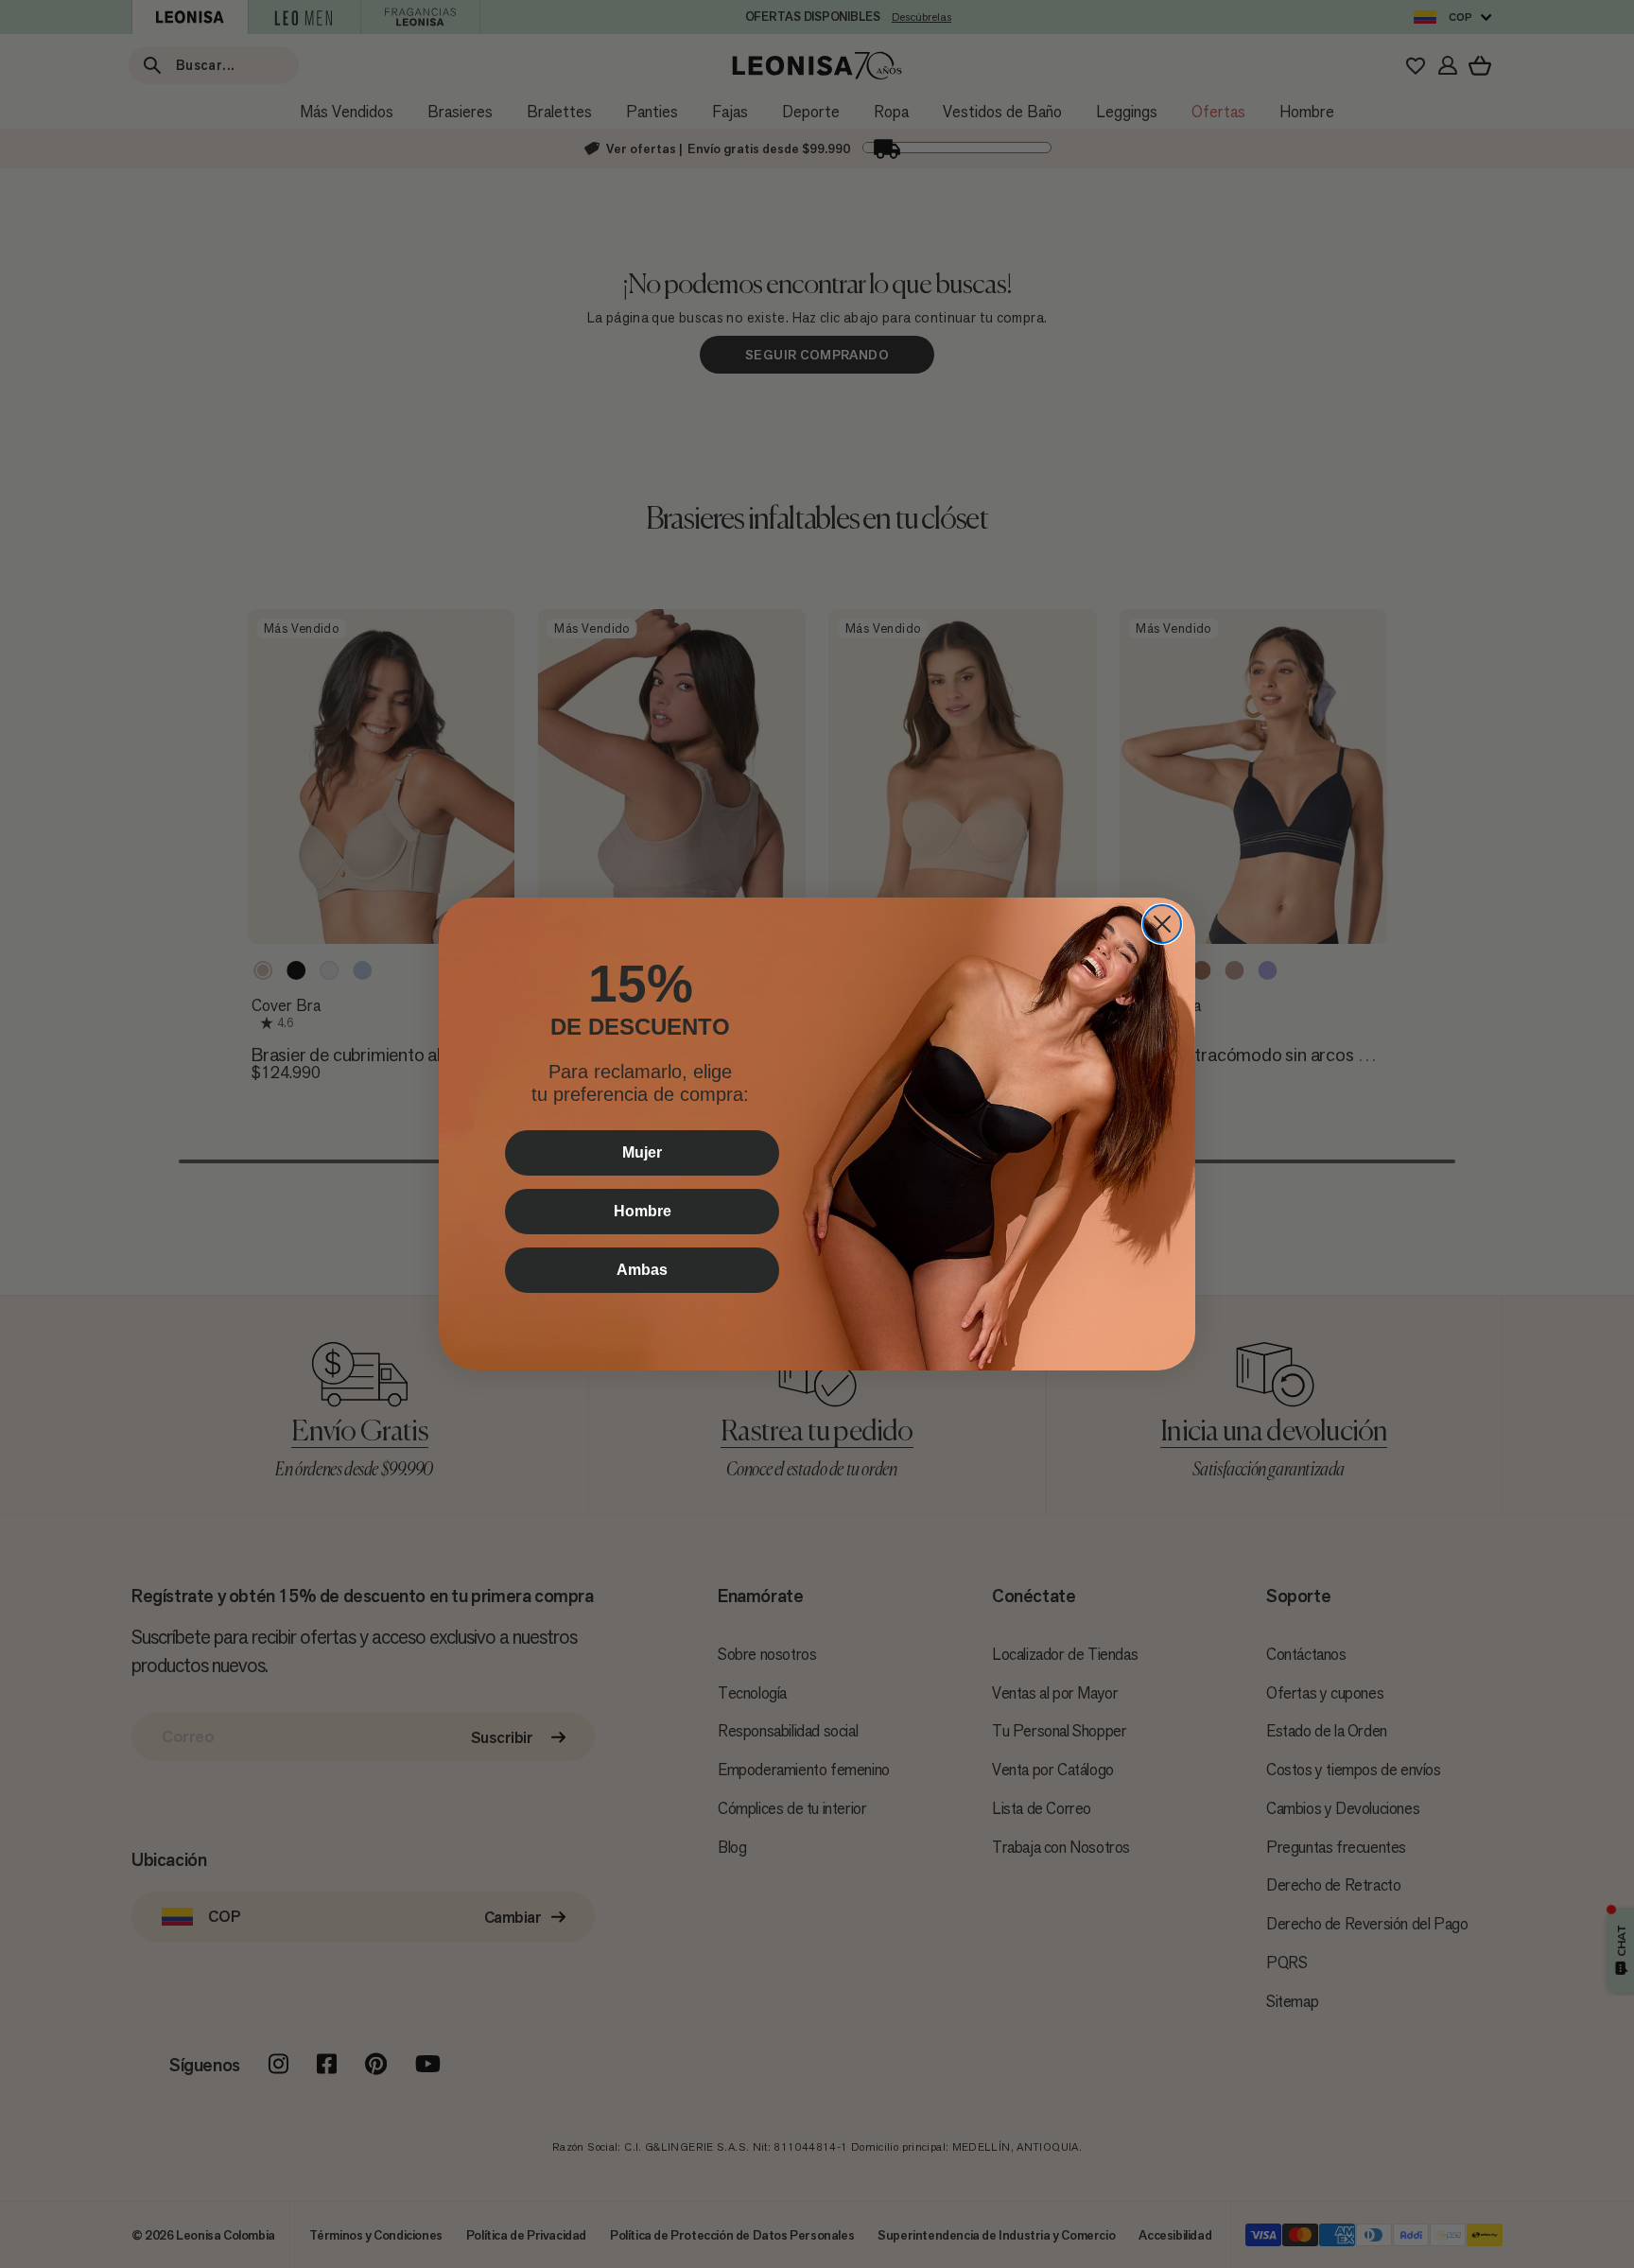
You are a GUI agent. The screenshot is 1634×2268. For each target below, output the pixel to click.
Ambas (642, 1270)
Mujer (642, 1152)
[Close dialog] (1162, 924)
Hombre (643, 1211)
